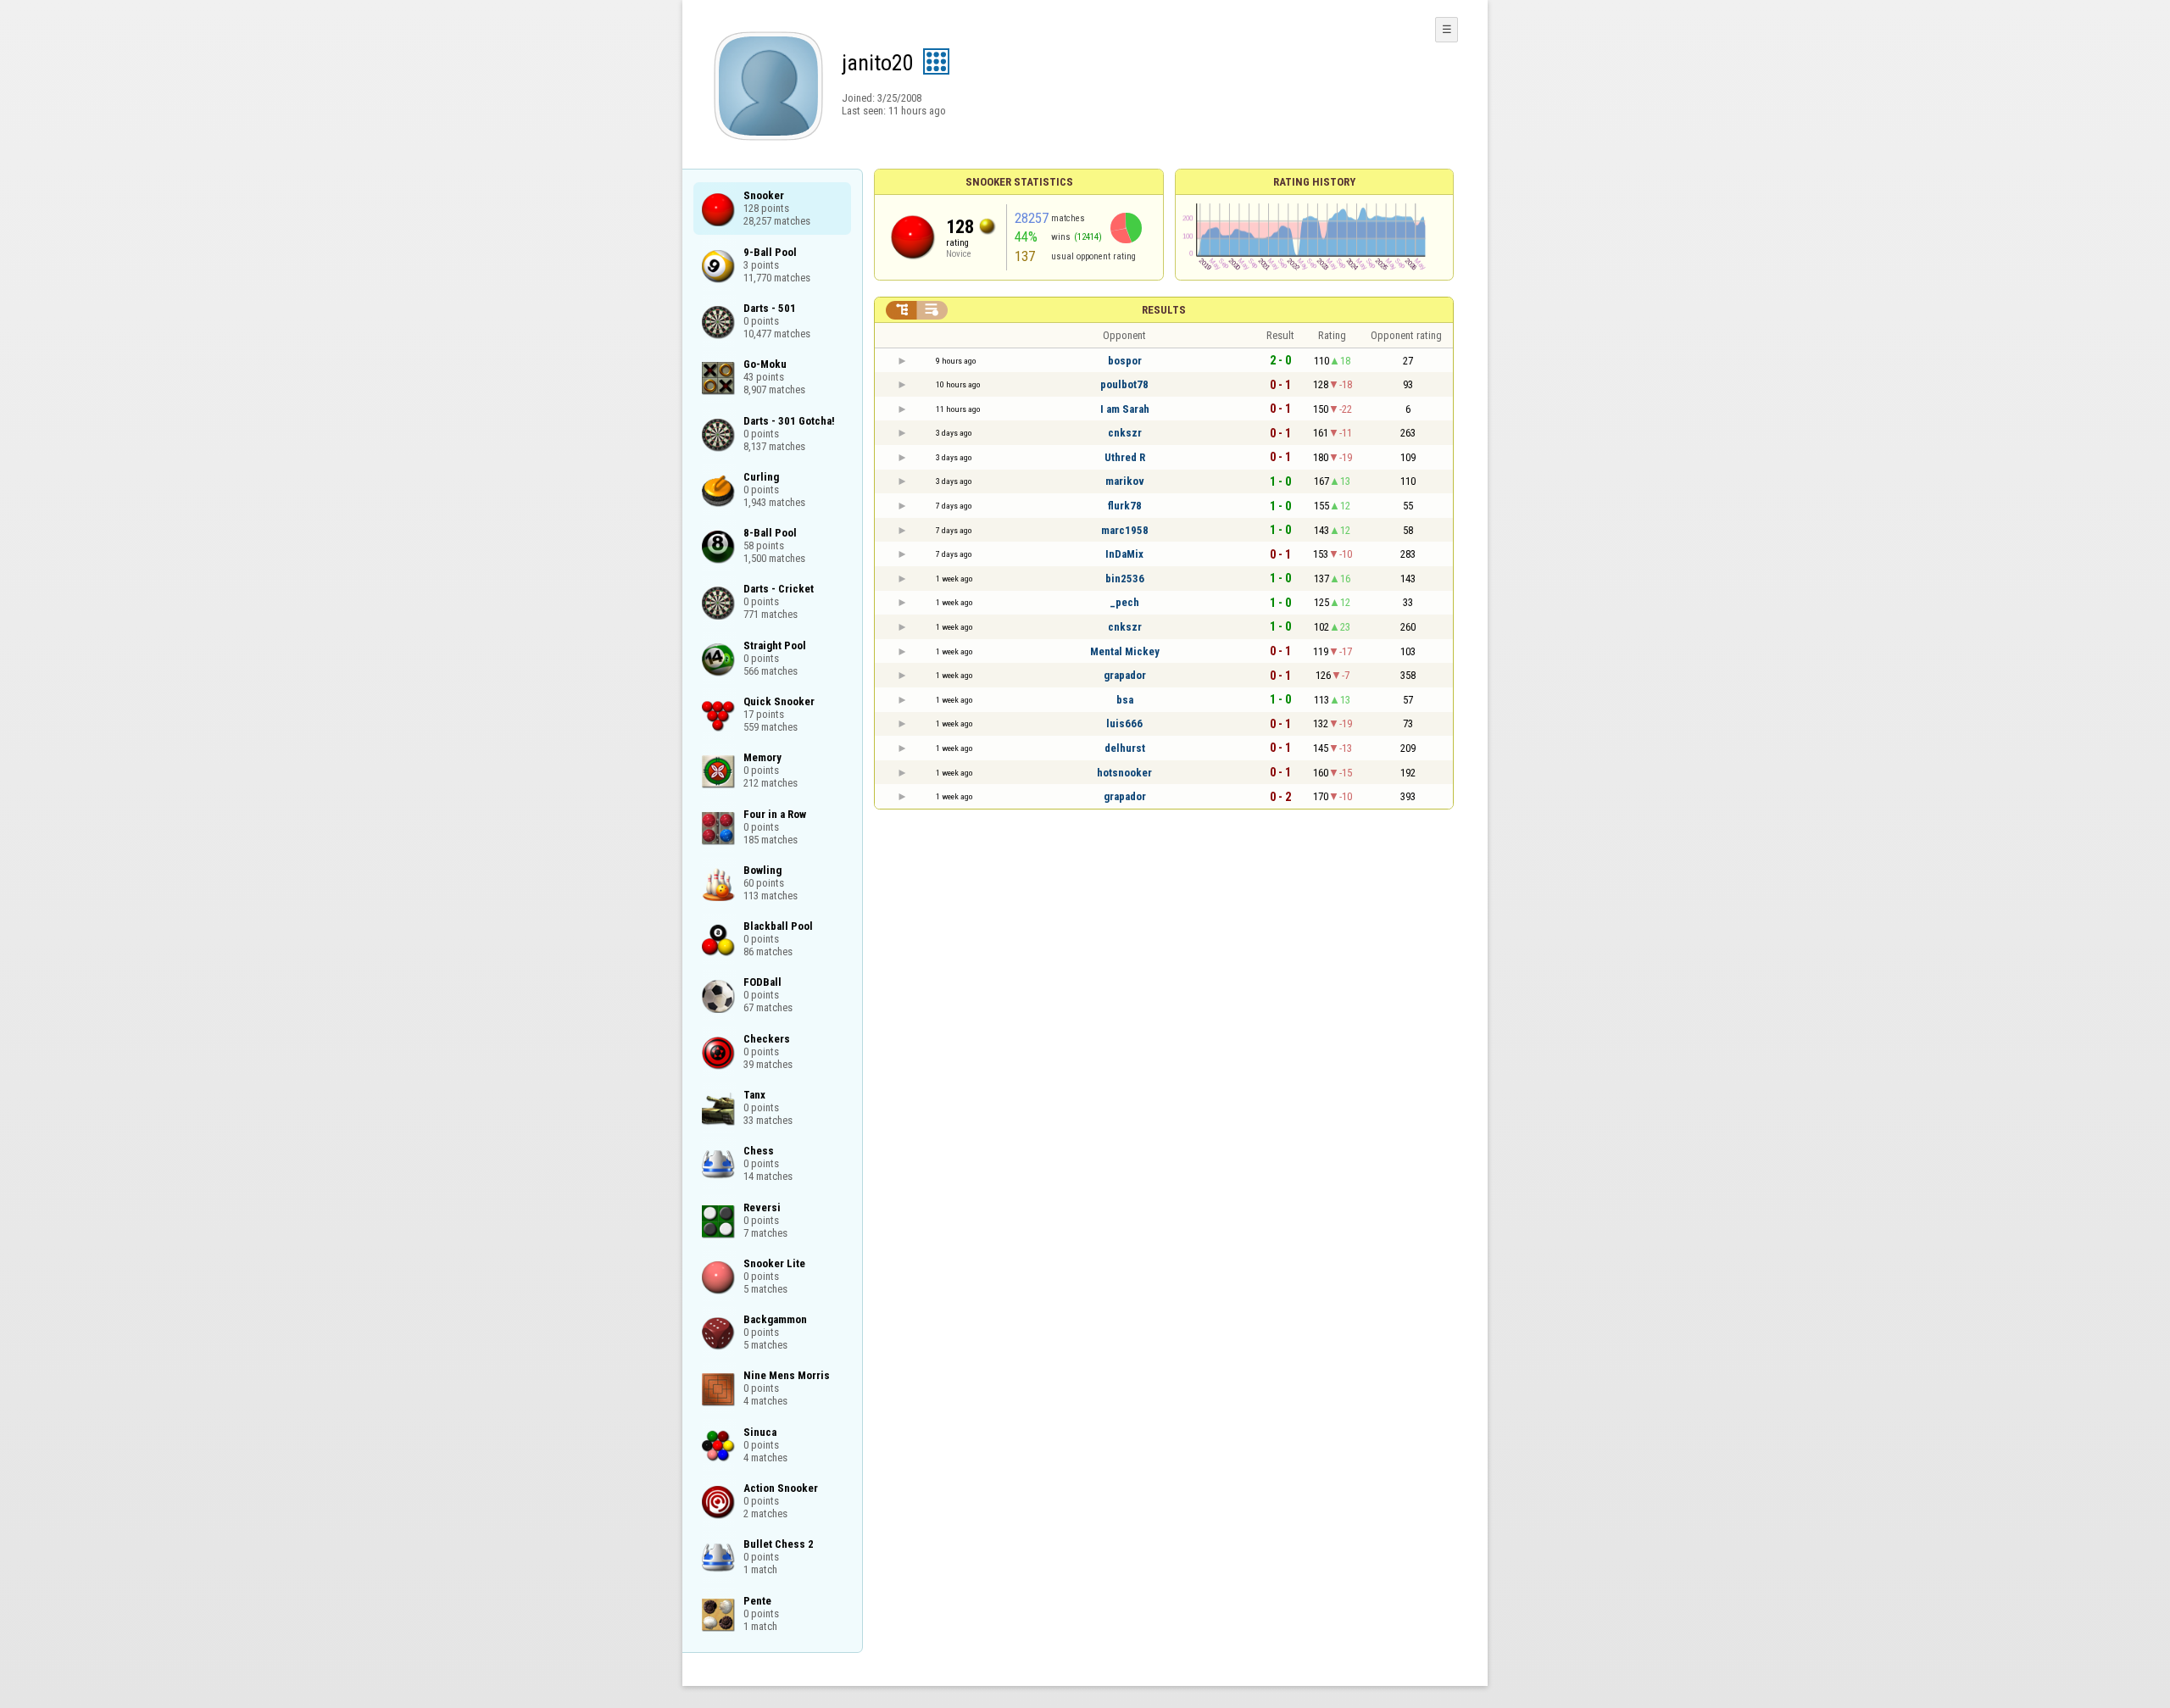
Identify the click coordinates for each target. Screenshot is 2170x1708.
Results (1164, 310)
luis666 (1124, 723)
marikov (1125, 481)
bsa (1125, 700)
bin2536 (1125, 579)
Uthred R (1125, 457)
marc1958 (1125, 530)
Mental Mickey (1125, 651)
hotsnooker (1124, 773)
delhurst (1125, 748)
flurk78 (1125, 506)
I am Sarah (1125, 409)
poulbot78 (1124, 384)
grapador (1125, 675)
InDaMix (1124, 554)
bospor (1125, 361)
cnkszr (1125, 433)
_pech (1124, 602)
